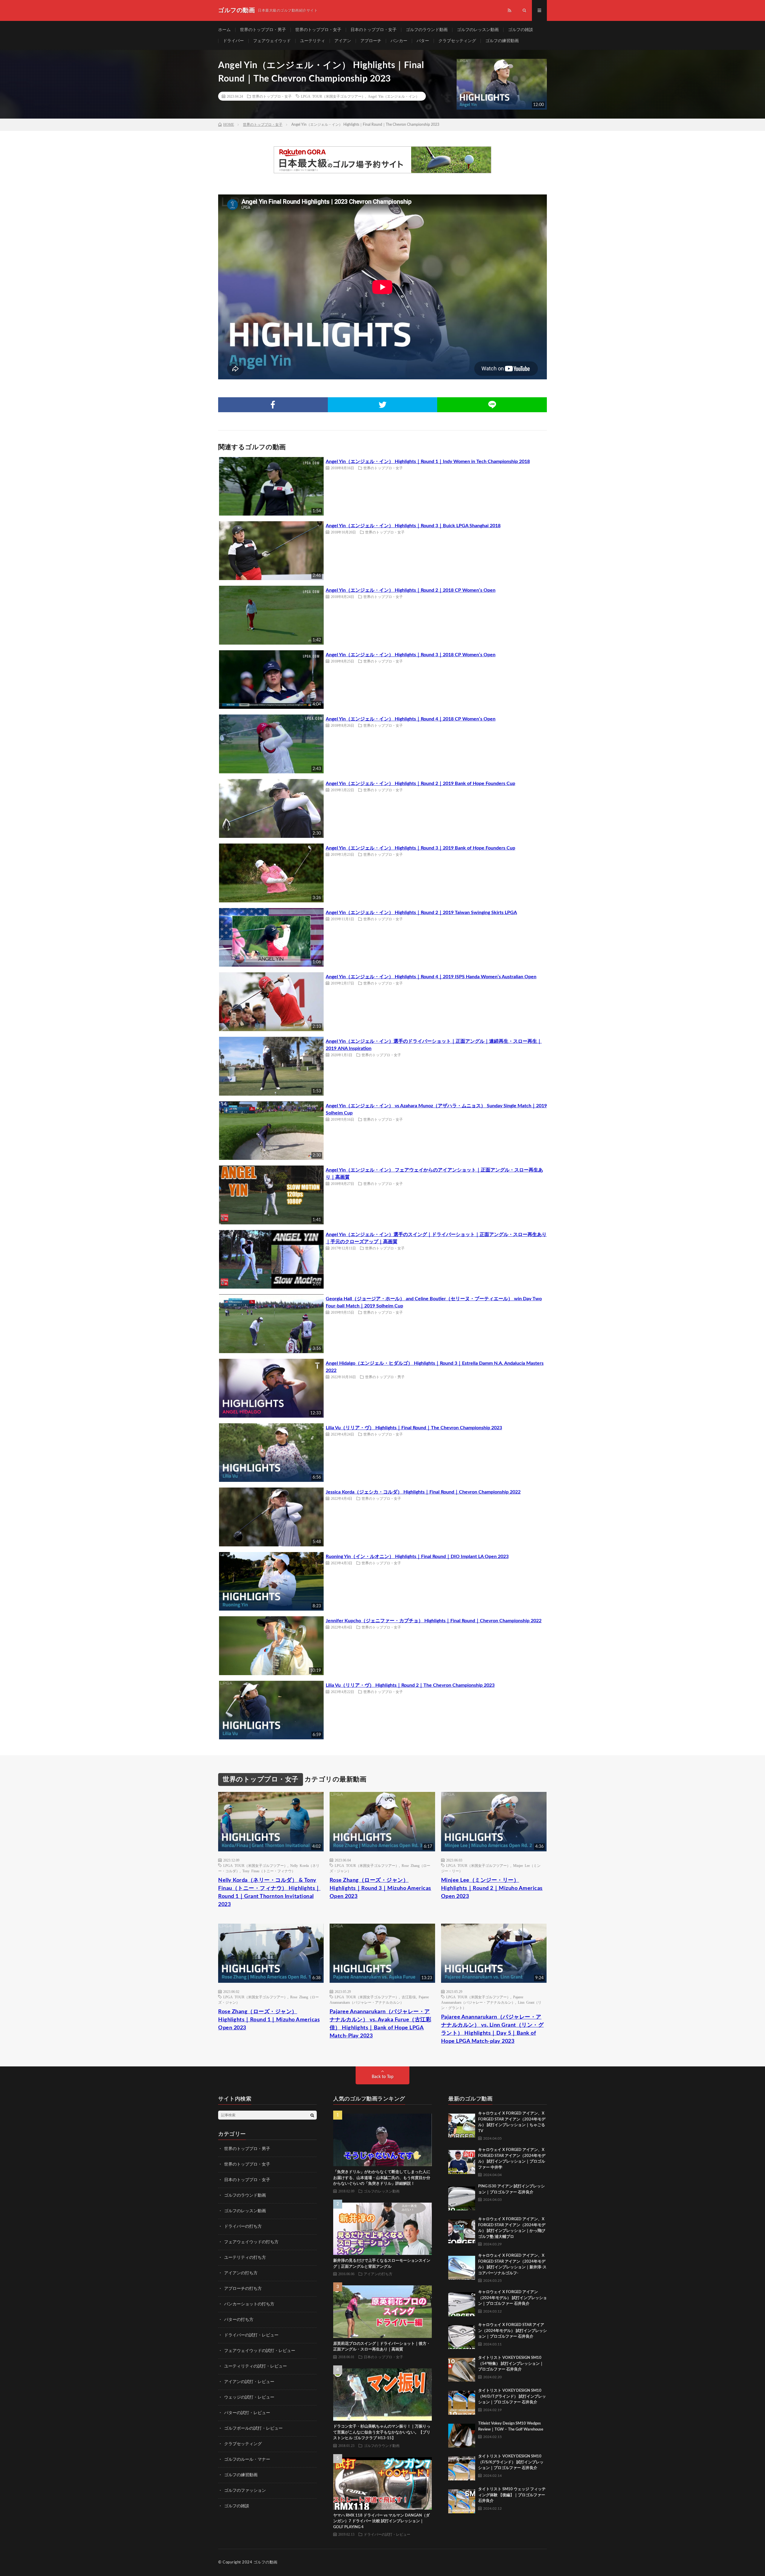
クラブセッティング (457, 41)
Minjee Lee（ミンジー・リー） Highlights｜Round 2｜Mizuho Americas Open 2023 (492, 1888)
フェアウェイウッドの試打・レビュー (260, 2351)
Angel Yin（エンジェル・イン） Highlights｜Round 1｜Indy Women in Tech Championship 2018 (428, 461)
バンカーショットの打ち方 (249, 2304)
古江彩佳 (409, 1997)
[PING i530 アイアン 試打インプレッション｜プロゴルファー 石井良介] (462, 2197)
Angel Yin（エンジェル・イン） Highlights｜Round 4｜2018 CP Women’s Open (411, 719)
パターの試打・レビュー (247, 2413)
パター (423, 41)
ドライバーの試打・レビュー (251, 2335)
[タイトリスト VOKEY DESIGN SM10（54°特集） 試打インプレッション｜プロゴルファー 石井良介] (462, 2368)
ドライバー (233, 41)
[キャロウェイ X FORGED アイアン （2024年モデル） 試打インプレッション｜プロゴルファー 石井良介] (462, 2303)
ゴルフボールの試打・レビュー (253, 2428)
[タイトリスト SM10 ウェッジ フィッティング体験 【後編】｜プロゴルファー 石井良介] (462, 2500)
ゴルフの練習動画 (502, 41)
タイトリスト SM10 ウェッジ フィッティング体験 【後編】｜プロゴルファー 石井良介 (512, 2495)
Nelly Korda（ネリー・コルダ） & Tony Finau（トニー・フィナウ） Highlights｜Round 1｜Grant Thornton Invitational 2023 (269, 1892)
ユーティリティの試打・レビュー (255, 2366)
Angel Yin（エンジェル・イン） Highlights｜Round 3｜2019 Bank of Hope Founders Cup (420, 848)
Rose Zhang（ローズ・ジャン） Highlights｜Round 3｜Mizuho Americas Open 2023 (380, 1888)
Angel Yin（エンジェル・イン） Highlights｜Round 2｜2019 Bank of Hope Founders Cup (420, 783)
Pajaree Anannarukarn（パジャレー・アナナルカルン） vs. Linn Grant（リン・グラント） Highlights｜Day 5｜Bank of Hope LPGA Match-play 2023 (492, 2029)
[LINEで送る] (492, 405)
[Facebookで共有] (273, 405)
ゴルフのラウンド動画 (427, 30)
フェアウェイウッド (272, 41)
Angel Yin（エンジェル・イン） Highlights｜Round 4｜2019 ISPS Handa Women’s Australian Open (431, 977)
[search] (312, 2115)
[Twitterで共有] (383, 405)
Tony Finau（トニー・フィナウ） (269, 1871)
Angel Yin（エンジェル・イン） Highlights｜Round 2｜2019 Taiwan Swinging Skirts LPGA (421, 913)
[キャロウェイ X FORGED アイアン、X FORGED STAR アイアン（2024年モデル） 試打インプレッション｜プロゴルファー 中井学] (462, 2161)
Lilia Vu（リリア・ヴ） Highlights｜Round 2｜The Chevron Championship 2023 (410, 1685)
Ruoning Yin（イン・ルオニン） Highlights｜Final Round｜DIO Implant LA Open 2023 (417, 1557)
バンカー (399, 41)
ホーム (224, 30)
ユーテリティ (313, 41)
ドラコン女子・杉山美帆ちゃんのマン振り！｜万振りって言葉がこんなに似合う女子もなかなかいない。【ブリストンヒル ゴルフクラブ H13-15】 (382, 2432)
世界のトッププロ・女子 (318, 30)
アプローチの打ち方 (243, 2289)
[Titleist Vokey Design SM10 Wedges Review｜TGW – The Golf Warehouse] (462, 2434)
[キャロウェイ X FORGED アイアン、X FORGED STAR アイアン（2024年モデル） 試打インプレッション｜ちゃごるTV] (462, 2124)
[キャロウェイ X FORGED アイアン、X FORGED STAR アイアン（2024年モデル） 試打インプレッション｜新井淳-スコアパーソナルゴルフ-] (462, 2266)
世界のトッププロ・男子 (263, 30)
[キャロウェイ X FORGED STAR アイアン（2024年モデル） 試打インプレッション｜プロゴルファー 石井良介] (462, 2336)
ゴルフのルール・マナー (247, 2460)
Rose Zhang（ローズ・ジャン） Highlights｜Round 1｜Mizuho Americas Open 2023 (269, 2020)
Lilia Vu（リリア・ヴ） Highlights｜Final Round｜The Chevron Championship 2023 (414, 1428)
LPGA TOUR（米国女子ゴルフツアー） (333, 96)
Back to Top (383, 2077)
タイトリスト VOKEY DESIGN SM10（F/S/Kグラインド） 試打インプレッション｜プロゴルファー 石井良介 (511, 2462)
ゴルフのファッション (245, 2491)
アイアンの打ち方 (241, 2273)
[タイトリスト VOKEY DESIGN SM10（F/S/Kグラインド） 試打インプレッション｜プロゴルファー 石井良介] (462, 2467)
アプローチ (371, 41)
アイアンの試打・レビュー (249, 2382)
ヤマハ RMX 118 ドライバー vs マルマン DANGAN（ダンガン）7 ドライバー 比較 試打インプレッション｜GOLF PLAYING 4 (381, 2521)
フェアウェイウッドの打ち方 (251, 2242)
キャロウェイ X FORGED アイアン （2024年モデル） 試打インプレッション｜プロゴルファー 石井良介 (512, 2298)
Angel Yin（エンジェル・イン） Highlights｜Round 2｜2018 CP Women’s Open (411, 590)
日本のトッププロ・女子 (374, 30)
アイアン (343, 41)
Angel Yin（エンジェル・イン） (394, 96)
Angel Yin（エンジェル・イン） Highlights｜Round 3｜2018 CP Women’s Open (411, 655)
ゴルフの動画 (266, 2562)
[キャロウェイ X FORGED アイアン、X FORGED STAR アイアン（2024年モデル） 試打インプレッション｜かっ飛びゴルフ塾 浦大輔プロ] (462, 2230)
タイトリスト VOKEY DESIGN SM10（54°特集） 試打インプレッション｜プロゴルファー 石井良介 (511, 2364)
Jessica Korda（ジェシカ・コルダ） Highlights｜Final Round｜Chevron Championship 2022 (423, 1492)
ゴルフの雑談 (521, 30)
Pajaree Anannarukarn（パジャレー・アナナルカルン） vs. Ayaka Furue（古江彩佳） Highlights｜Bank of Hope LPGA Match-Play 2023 (381, 2024)
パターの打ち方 (239, 2320)
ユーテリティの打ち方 (245, 2258)
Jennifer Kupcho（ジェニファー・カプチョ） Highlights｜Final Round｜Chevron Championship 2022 (434, 1621)
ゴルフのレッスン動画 (478, 30)
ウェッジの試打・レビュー (249, 2397)
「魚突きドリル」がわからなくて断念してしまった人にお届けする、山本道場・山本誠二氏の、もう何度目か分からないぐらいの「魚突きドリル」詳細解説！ (382, 2178)
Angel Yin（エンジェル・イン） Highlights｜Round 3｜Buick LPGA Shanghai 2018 (413, 526)
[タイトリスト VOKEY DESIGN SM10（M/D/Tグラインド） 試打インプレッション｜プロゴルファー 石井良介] (462, 2401)
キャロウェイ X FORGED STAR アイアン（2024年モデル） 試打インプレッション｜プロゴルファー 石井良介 (512, 2331)
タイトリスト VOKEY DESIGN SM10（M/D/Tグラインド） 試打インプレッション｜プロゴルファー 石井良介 (512, 2396)
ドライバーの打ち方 (243, 2227)
